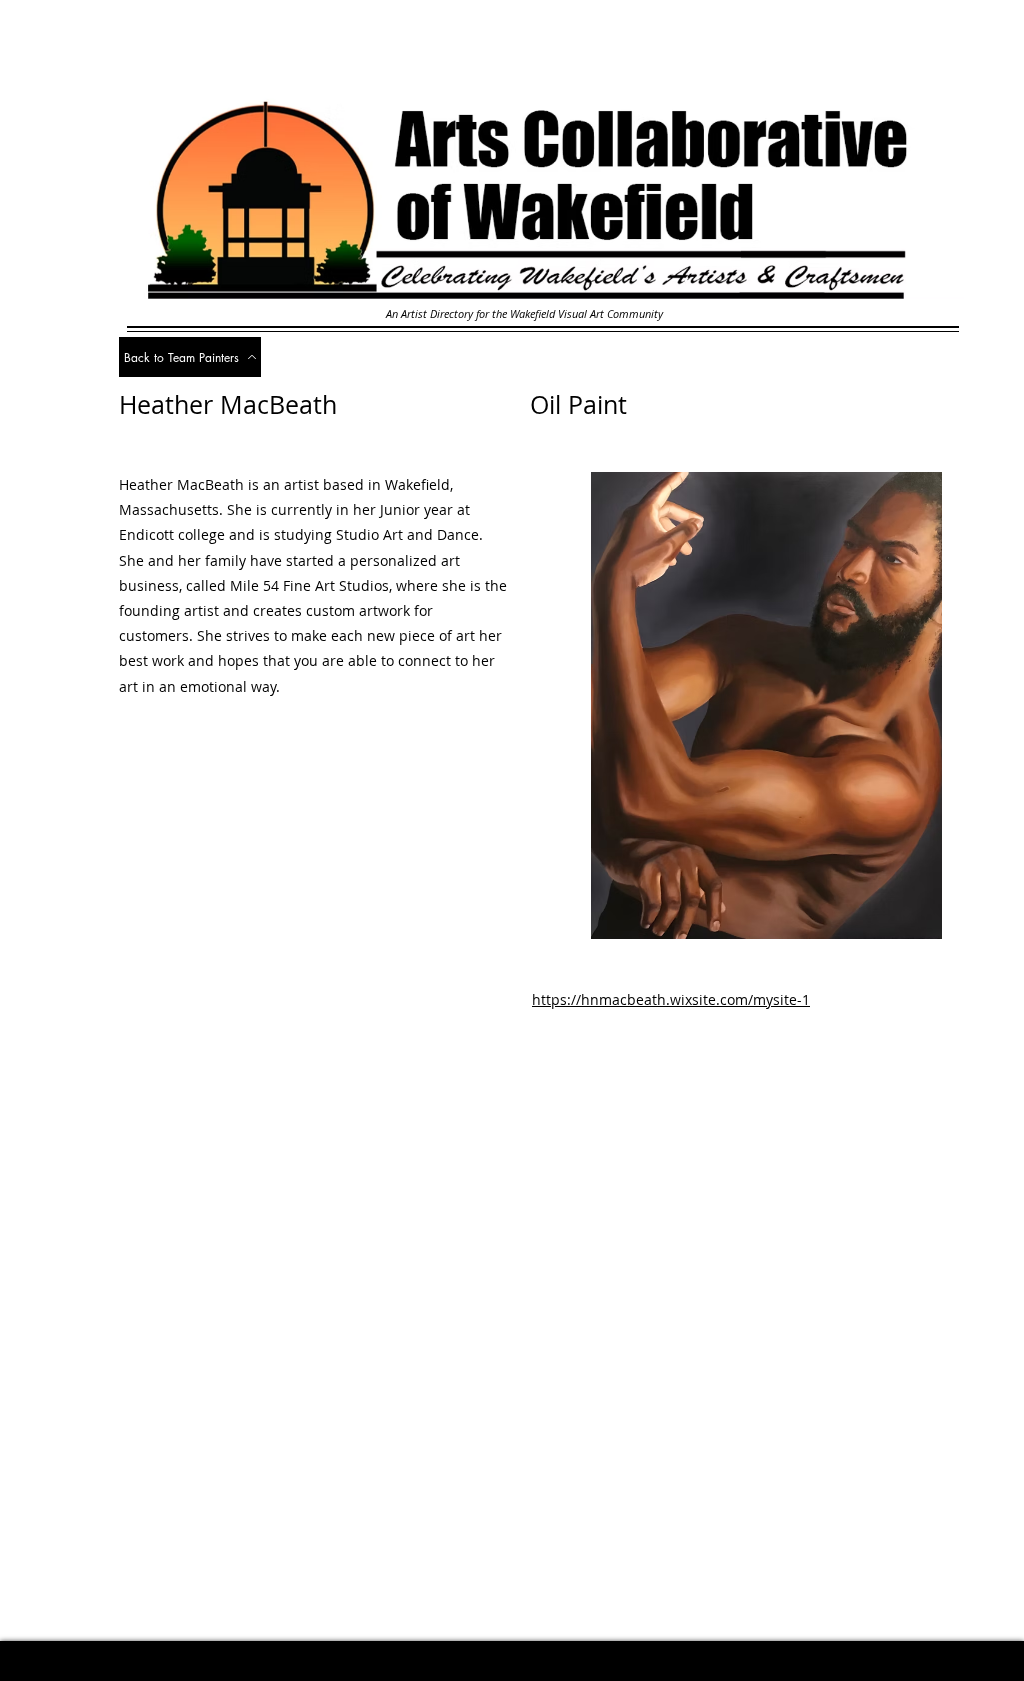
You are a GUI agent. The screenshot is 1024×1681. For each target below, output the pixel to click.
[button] (759, 705)
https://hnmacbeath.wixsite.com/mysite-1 (671, 999)
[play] (959, 921)
